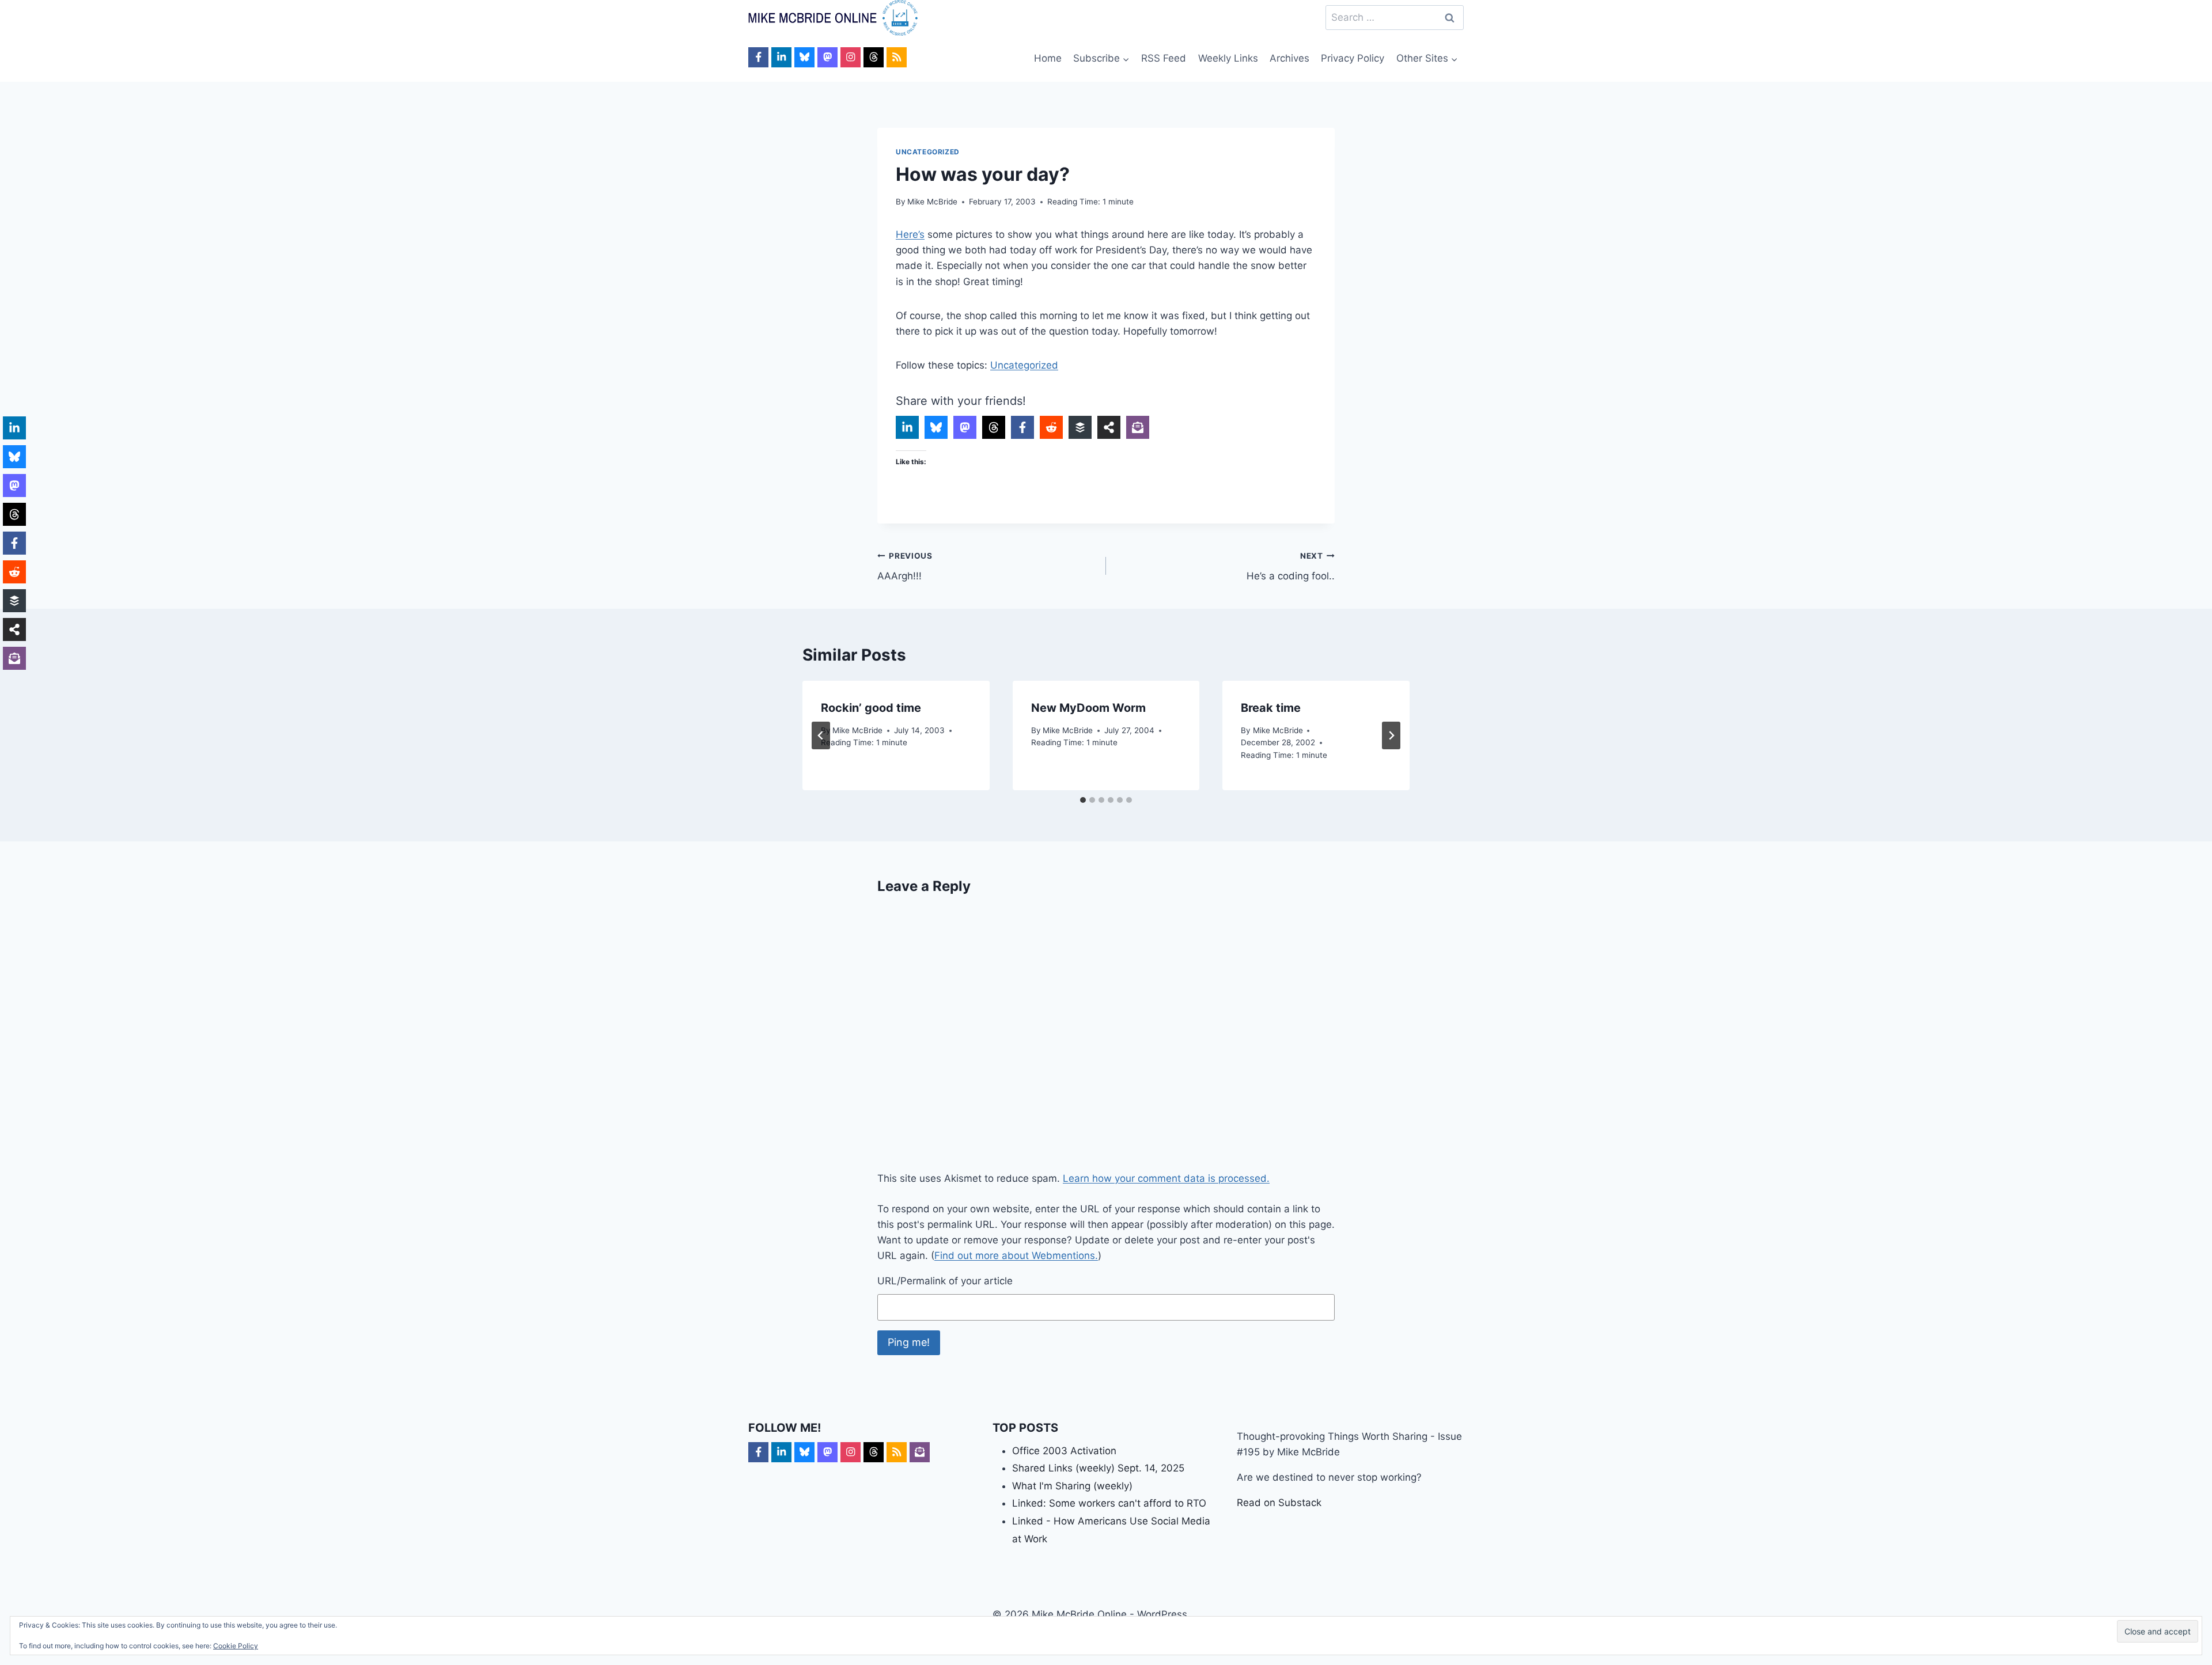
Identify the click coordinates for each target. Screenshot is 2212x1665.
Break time (1271, 708)
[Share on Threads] (994, 427)
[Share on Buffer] (1080, 427)
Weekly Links (1228, 58)
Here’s (910, 234)
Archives (1289, 58)
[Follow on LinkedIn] (781, 57)
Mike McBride (932, 202)
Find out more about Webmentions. (1016, 1256)
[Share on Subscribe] (1138, 427)
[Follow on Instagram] (851, 57)
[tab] (1083, 800)
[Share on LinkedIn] (907, 427)
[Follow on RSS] (897, 57)
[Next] (1391, 735)
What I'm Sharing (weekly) (1072, 1486)
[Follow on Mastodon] (827, 57)
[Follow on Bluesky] (804, 57)
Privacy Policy (1353, 58)
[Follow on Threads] (874, 57)
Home (1048, 58)
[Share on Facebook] (1022, 427)
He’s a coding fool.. (1291, 566)
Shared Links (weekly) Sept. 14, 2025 (1098, 1468)
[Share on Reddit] (1051, 427)
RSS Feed (1164, 58)
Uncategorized (928, 152)
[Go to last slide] (821, 735)
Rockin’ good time (871, 708)
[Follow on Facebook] (758, 57)
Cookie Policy (236, 1646)
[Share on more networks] (1109, 427)
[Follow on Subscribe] (920, 1452)
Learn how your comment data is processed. (1166, 1178)
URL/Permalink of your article (945, 1281)
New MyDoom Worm (1088, 708)
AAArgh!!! (905, 566)
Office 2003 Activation (1064, 1451)
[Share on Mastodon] (965, 427)
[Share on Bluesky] (936, 427)
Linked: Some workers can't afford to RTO (1109, 1503)
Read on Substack (1279, 1503)
